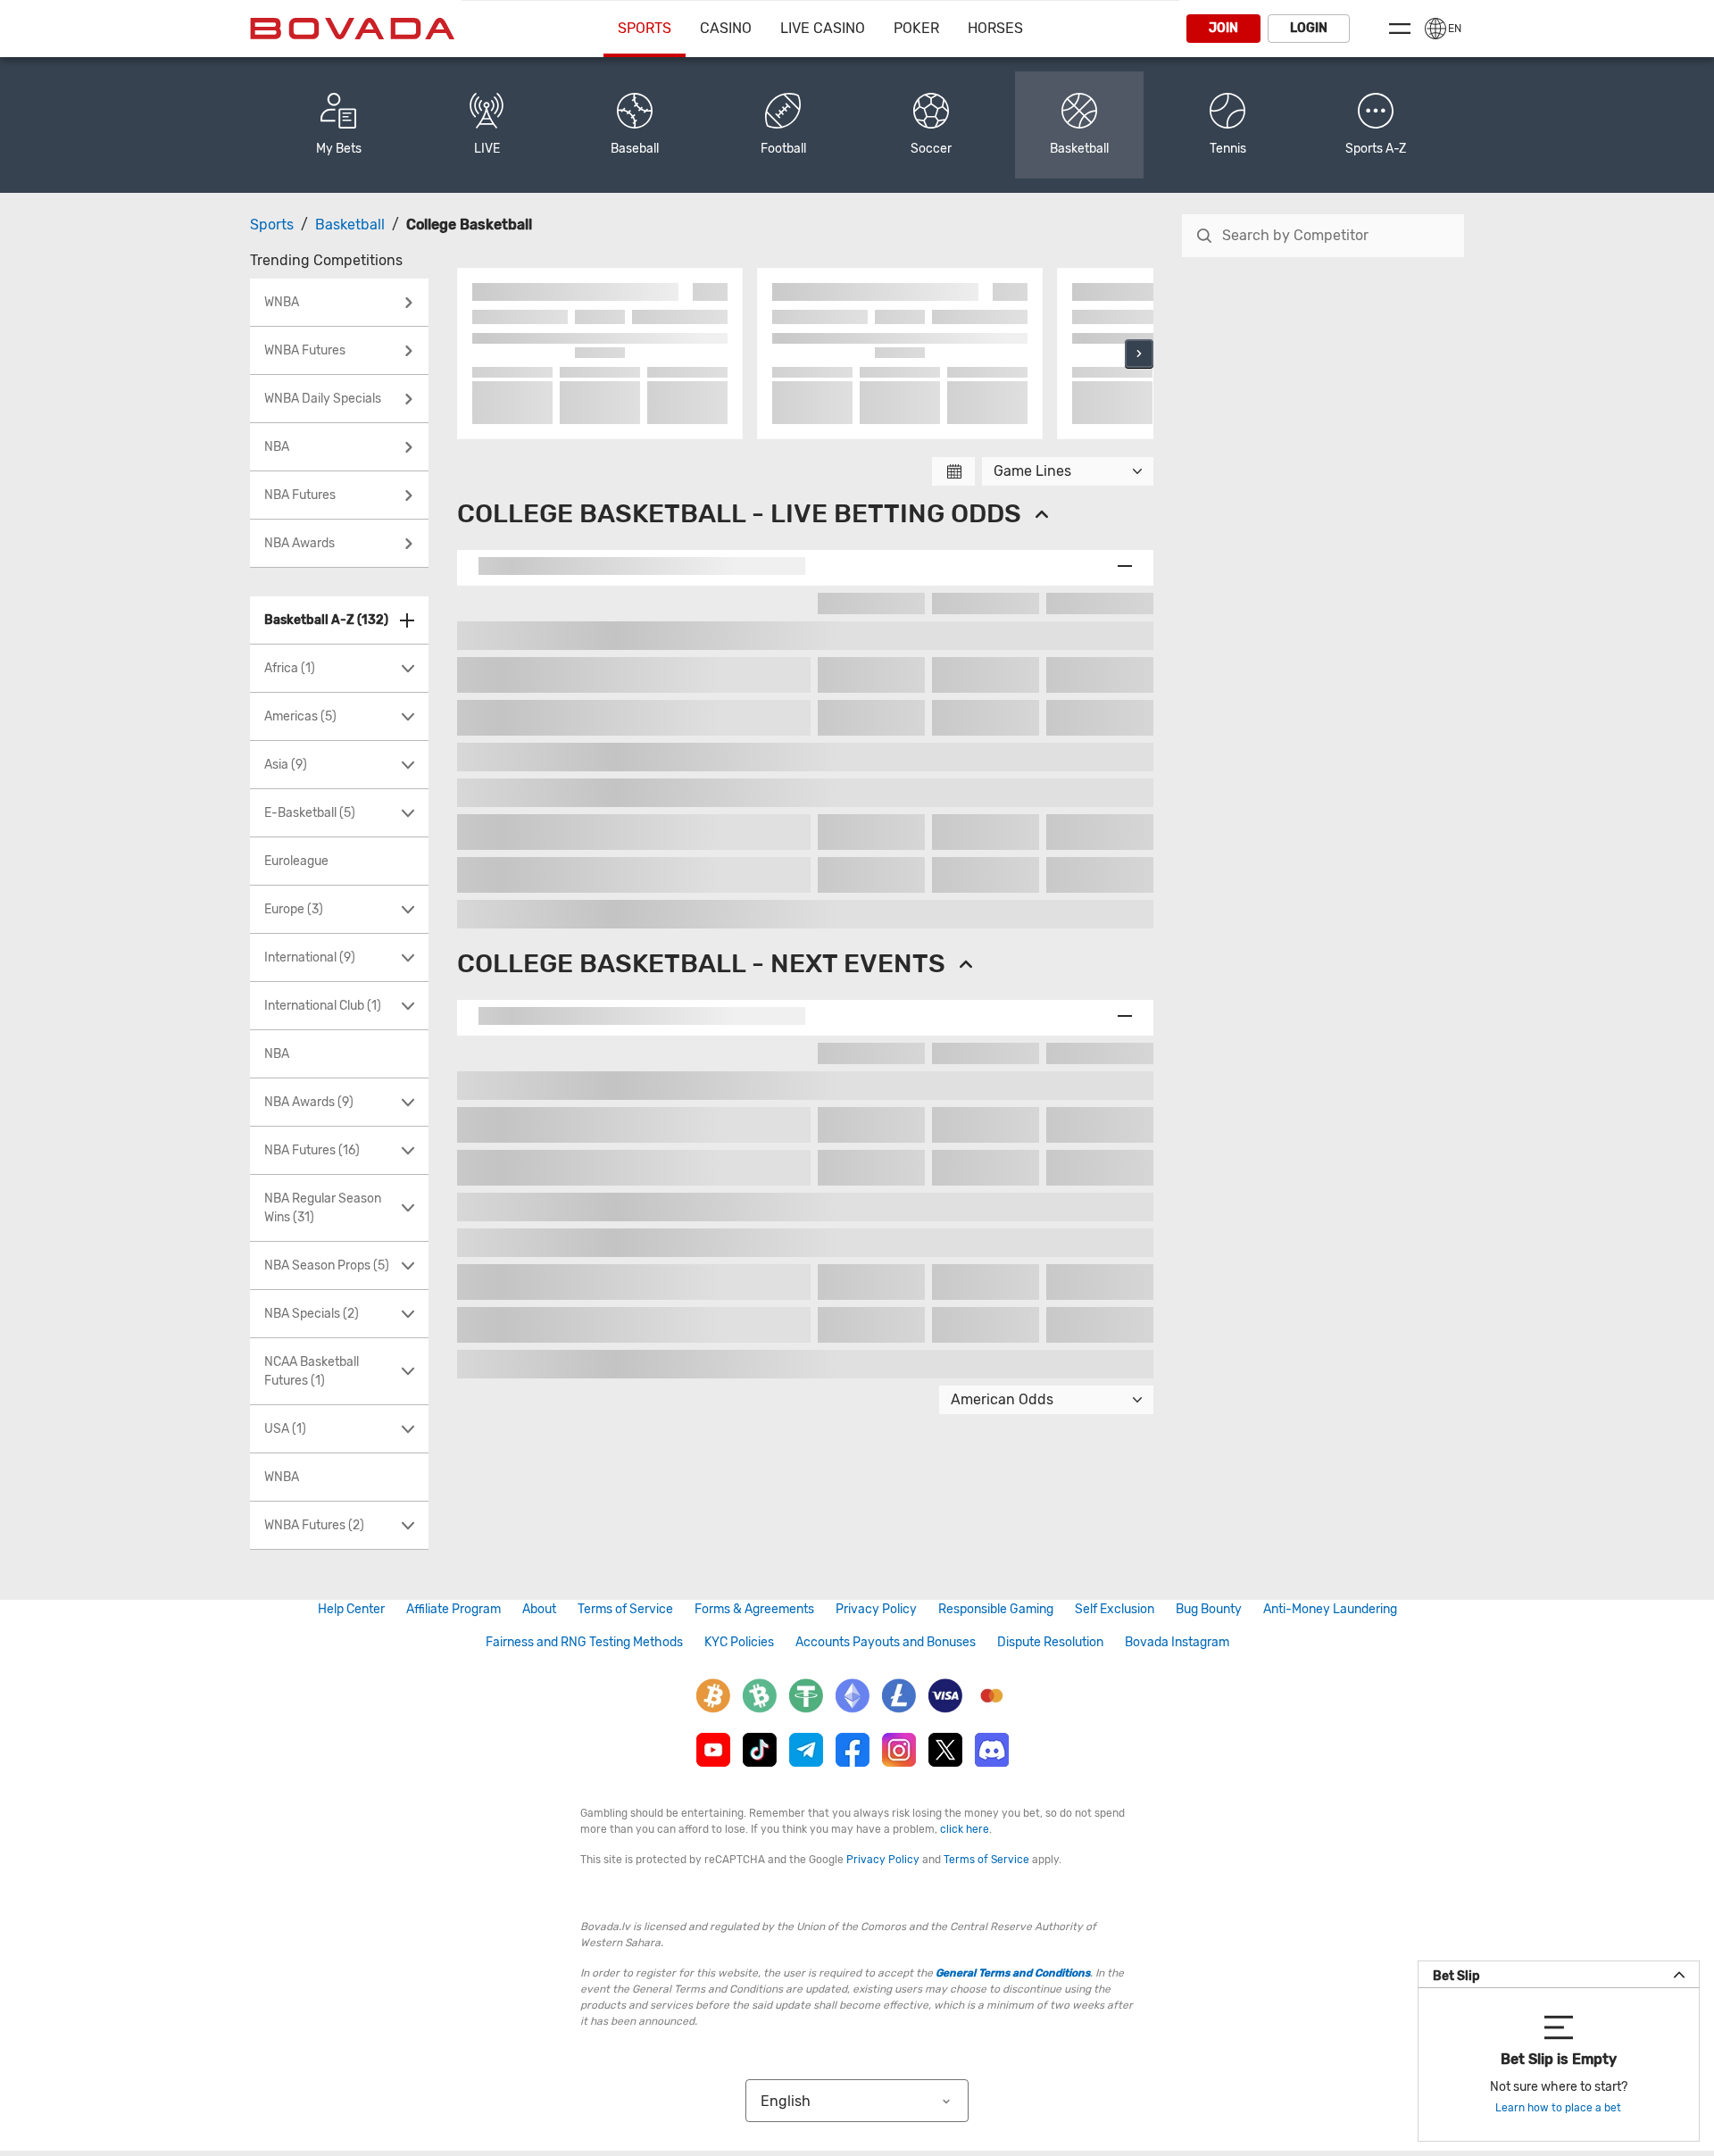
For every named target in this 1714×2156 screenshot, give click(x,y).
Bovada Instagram (1177, 1642)
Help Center (351, 1609)
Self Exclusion (1115, 1609)
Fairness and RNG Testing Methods (584, 1642)
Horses (995, 28)
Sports (645, 28)
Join (1223, 28)
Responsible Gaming (996, 1609)
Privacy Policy (876, 1609)
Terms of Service (625, 1609)
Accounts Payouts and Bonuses (886, 1642)
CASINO (726, 28)
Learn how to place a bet (1558, 2108)
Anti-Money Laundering (1330, 1609)
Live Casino (823, 28)
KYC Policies (739, 1642)
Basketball (350, 225)
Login (1309, 28)
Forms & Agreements (754, 1609)
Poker (916, 28)
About (539, 1609)
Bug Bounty (1209, 1609)
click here (965, 1829)
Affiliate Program (453, 1609)
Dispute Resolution (1050, 1642)
